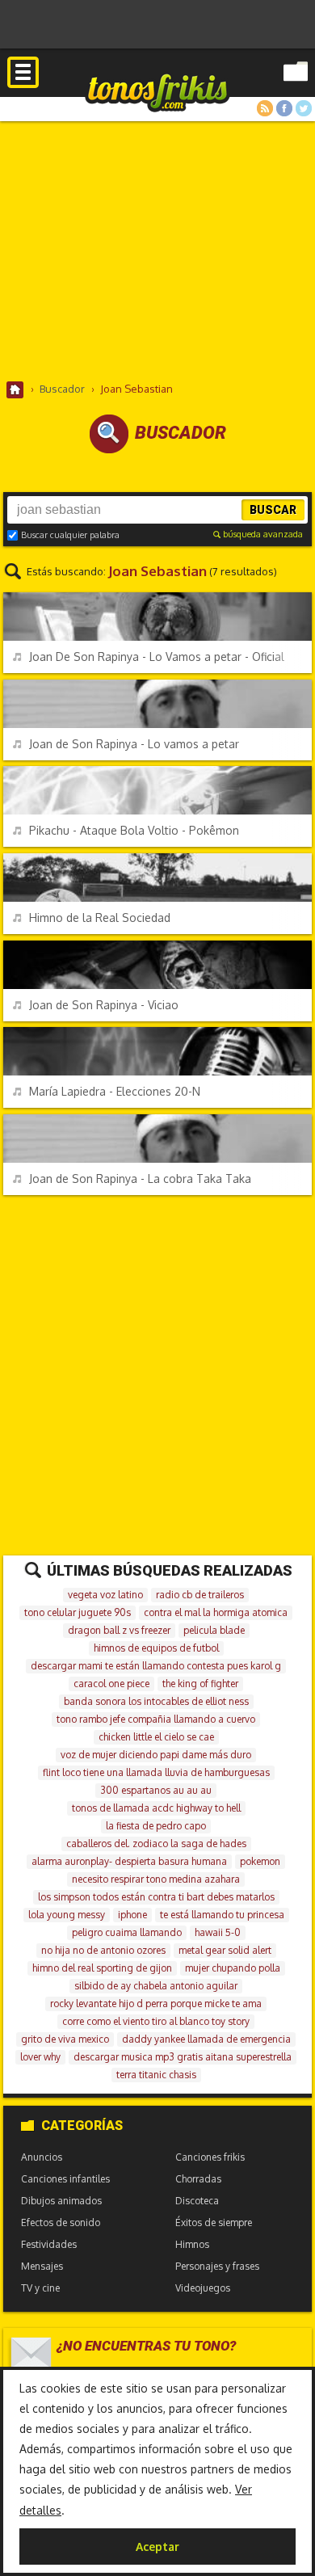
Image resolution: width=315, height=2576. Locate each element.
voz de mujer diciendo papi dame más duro (156, 1755)
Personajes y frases (217, 2266)
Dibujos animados (61, 2201)
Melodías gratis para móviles (157, 92)
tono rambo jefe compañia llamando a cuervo (156, 1719)
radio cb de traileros (200, 1595)
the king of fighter (200, 1684)
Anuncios (42, 2157)
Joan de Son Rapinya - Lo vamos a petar (134, 744)
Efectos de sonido (61, 2222)
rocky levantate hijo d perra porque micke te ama (156, 2004)
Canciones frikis (210, 2157)
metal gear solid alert (225, 1950)
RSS (265, 108)
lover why (40, 2057)
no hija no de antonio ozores (103, 1950)
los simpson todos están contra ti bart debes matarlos (156, 1897)
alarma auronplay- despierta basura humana (129, 1861)
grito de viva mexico (65, 2039)
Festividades (49, 2244)
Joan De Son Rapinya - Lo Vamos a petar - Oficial (157, 657)
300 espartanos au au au (156, 1790)
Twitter (304, 108)
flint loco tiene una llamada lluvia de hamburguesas (156, 1772)
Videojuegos (203, 2288)
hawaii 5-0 (218, 1932)
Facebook (284, 108)
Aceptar (157, 2547)
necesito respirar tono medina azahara (156, 1879)
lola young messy (67, 1915)
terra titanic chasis (156, 2075)
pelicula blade (214, 1630)
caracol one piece (111, 1684)
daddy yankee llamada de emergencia (206, 2039)
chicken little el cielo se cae (156, 1737)
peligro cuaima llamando (127, 1932)
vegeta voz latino (105, 1595)
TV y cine (40, 2288)
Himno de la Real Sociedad (100, 918)
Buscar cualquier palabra (70, 535)
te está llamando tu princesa (222, 1915)
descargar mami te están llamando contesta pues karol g (156, 1666)
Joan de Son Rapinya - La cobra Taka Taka (140, 1179)
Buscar (273, 510)
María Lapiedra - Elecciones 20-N (115, 1091)
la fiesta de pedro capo (156, 1826)
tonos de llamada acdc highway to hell (156, 1808)
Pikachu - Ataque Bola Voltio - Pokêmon (134, 830)
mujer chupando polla (233, 1968)
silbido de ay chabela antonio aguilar (156, 1986)
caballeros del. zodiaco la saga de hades (156, 1844)
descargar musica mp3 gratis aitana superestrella (183, 2057)
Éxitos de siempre (214, 2222)
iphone (132, 1915)
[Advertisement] (157, 250)
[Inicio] (15, 390)
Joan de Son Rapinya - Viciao (104, 1005)
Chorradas (198, 2179)
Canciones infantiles (65, 2179)
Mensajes (42, 2266)
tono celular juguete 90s (78, 1612)
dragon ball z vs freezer (119, 1630)
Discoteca (197, 2201)
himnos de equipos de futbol (156, 1648)
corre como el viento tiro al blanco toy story (156, 2021)
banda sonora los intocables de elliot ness (156, 1701)
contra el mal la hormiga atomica (216, 1612)
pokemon (260, 1861)
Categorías (82, 2126)
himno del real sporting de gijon (102, 1968)
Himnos (192, 2244)
